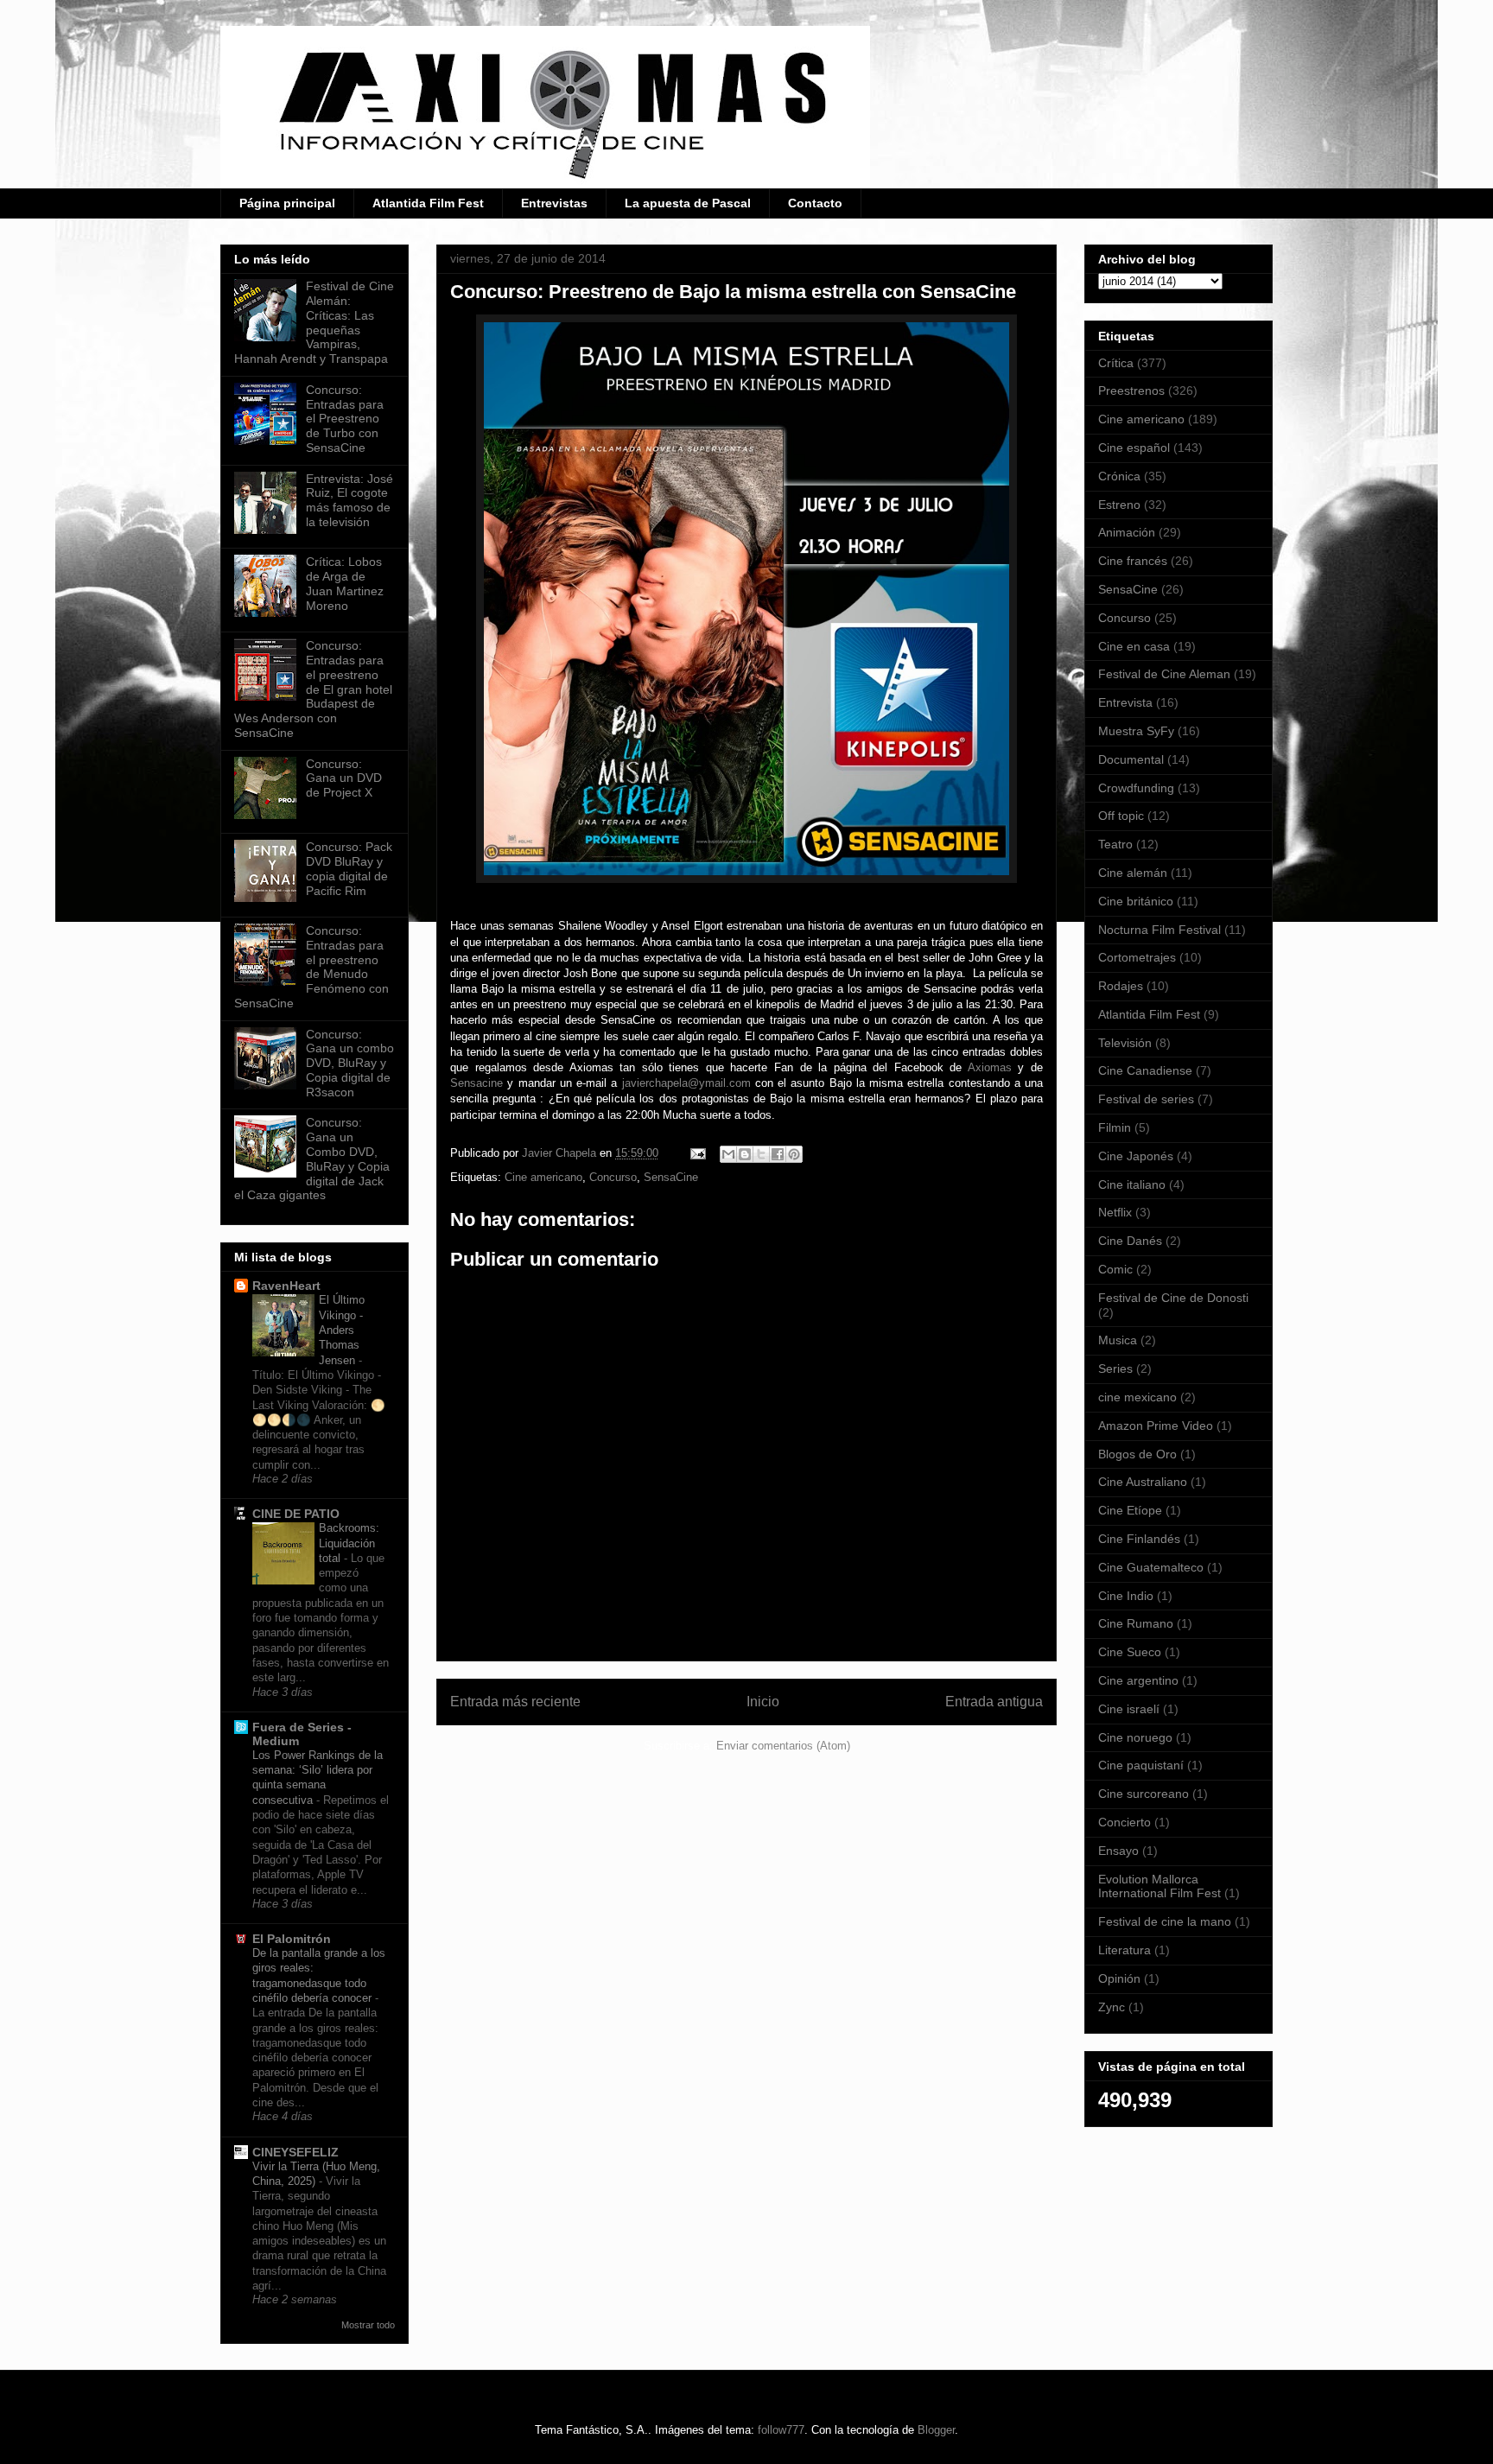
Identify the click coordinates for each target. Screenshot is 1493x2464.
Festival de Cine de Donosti (1173, 1298)
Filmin (1115, 1127)
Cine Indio (1126, 1596)
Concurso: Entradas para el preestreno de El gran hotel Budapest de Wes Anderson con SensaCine (313, 689)
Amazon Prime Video (1156, 1426)
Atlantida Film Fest (428, 203)
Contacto (815, 203)
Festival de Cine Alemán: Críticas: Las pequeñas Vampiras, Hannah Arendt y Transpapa (314, 322)
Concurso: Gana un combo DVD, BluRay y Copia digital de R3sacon (350, 1063)
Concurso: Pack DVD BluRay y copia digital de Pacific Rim (349, 868)
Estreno (1119, 505)
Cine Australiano (1143, 1482)
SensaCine (671, 1177)
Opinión (1119, 1978)
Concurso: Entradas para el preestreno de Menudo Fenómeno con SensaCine (311, 967)
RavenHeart (286, 1286)
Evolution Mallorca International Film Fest (1159, 1886)
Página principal (287, 203)
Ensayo (1118, 1851)
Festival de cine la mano (1165, 1921)
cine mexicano (1137, 1397)
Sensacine (479, 1083)
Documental (1131, 759)
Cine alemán (1133, 873)
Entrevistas (554, 203)
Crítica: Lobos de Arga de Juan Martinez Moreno (345, 583)
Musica (1118, 1340)
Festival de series (1146, 1099)
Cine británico (1136, 901)
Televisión (1125, 1043)
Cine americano (543, 1177)
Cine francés (1133, 561)
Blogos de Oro (1137, 1454)
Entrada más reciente (515, 1702)
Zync (1112, 2007)
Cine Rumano (1136, 1623)
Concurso (613, 1177)
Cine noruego (1135, 1737)
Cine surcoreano (1144, 1794)
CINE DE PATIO (296, 1514)
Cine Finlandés (1139, 1539)
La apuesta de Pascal (688, 203)
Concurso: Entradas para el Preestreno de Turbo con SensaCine (345, 419)
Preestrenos (1131, 391)
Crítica (1116, 363)
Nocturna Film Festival (1159, 930)
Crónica (1119, 476)
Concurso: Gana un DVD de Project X (344, 778)
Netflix (1115, 1212)
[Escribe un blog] (745, 1154)
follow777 (781, 2430)
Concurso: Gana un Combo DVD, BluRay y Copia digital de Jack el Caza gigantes (312, 1159)
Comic (1115, 1269)
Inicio (763, 1702)
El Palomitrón (292, 1939)
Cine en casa (1134, 646)
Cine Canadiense (1145, 1070)
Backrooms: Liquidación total (349, 1543)
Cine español (1134, 448)
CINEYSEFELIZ (295, 2152)
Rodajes (1121, 986)
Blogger (936, 2430)
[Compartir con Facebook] (778, 1154)
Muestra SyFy (1136, 731)
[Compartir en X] (761, 1154)
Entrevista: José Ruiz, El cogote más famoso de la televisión (349, 500)
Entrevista (1125, 702)
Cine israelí (1129, 1709)
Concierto (1125, 1822)
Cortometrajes (1137, 957)
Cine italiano (1132, 1184)
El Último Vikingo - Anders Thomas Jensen (342, 1330)
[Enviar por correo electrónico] (728, 1154)
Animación (1127, 532)
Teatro (1115, 844)
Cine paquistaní (1141, 1765)
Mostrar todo (368, 2325)
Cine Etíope (1130, 1510)
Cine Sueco (1130, 1652)
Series (1115, 1369)
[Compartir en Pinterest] (794, 1154)
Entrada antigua (994, 1702)
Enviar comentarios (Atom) (783, 1746)
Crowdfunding (1136, 788)
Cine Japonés (1136, 1156)
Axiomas (990, 1067)
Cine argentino (1138, 1680)
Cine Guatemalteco (1151, 1567)
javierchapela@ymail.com (686, 1083)
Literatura (1125, 1950)
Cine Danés (1130, 1241)
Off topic (1121, 816)
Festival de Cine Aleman (1164, 674)
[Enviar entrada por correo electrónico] (697, 1153)
